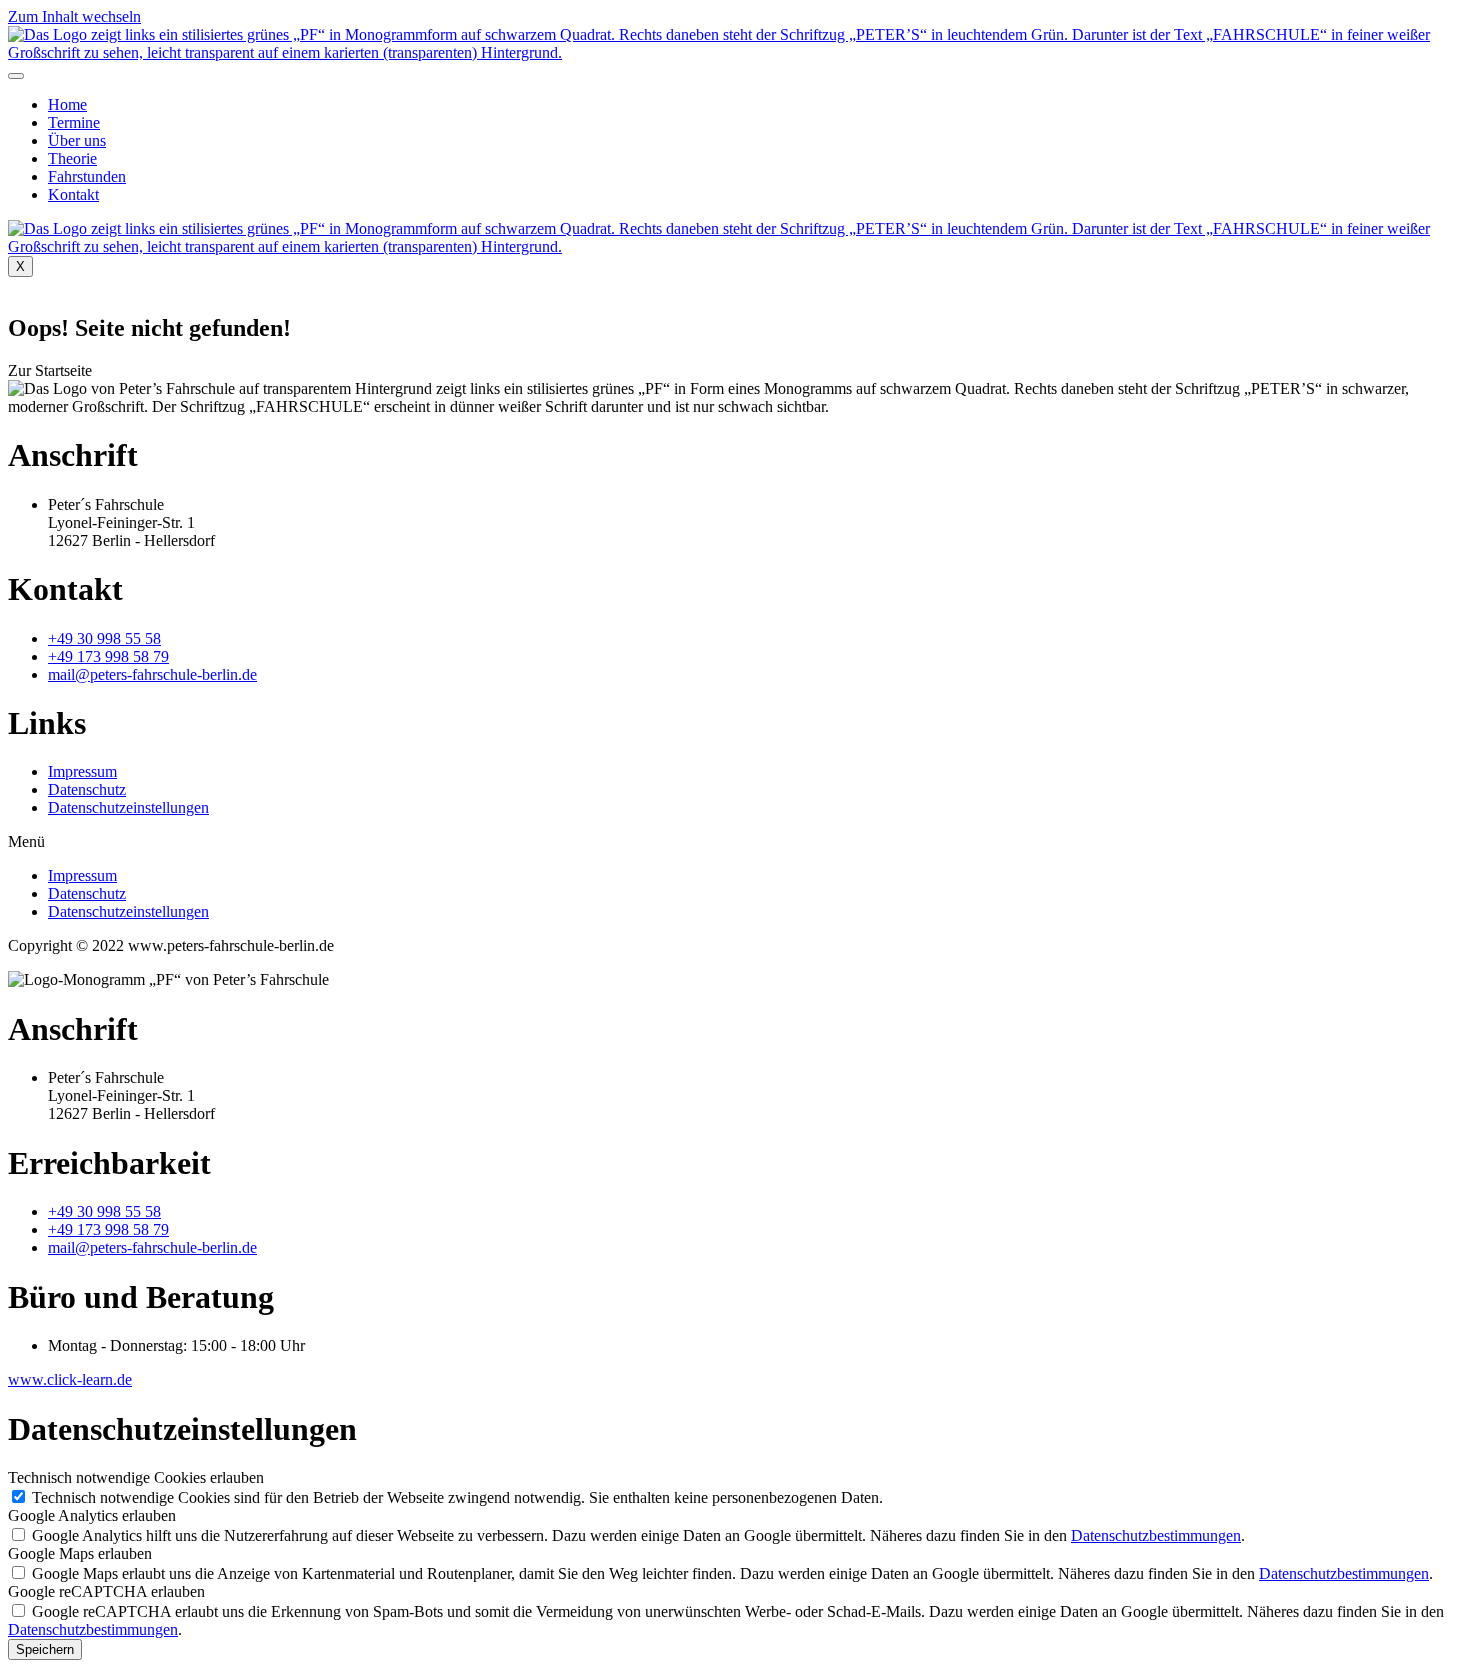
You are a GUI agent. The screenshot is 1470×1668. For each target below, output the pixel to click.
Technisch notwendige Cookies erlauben (136, 1477)
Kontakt (73, 194)
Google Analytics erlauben (92, 1515)
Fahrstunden (87, 176)
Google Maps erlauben (80, 1553)
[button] (50, 370)
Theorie (72, 158)
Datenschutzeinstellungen (128, 807)
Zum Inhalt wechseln (74, 16)
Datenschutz (87, 789)
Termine (74, 122)
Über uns (77, 140)
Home (67, 104)
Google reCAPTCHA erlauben (106, 1591)
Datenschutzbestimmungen (1156, 1535)
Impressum (82, 771)
